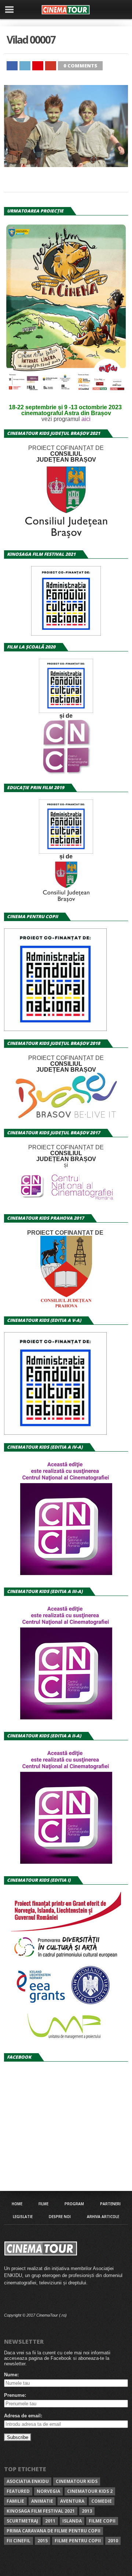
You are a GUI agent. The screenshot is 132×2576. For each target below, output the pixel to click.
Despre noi (60, 2217)
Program (74, 2204)
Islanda (72, 2521)
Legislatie (23, 2217)
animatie (42, 2501)
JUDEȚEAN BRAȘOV (66, 460)
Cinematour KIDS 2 (90, 2491)
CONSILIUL (66, 454)
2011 (50, 2521)
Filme (43, 2204)
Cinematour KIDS (77, 2481)
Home (17, 2204)
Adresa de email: (23, 2416)
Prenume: (15, 2395)
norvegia (48, 2491)
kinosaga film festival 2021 (41, 2511)
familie (15, 2501)
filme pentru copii (78, 2541)
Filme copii (102, 2521)
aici (86, 419)
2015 (43, 2541)
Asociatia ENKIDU (28, 2481)
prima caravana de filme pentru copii (54, 2531)
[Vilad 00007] (66, 165)
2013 (87, 2511)
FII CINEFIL (19, 2541)
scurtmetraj (22, 2521)
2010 (113, 2541)
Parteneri (110, 2204)
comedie (102, 2501)
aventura (72, 2501)
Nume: (11, 2375)
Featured (18, 2491)
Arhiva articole (103, 2217)
